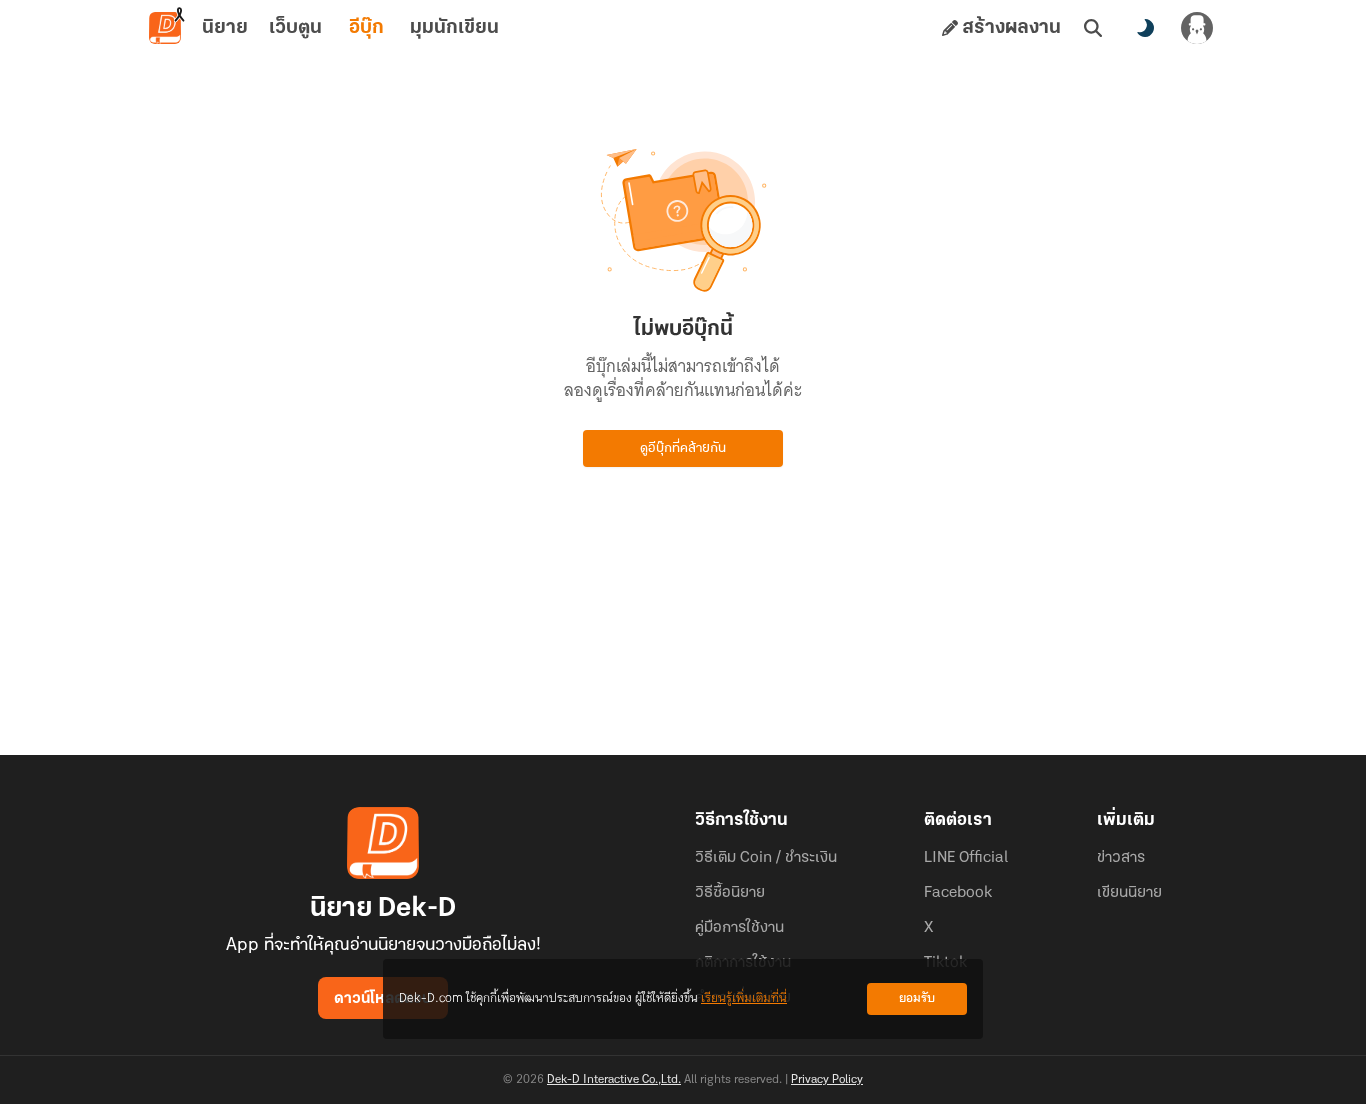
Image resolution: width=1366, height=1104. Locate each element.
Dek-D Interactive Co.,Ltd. (614, 1080)
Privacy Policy (827, 1080)
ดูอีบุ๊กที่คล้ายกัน (683, 448)
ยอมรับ (917, 998)
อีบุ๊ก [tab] (366, 28)
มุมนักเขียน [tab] (454, 28)
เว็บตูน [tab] (295, 28)
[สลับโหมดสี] (1145, 28)
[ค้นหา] (1093, 28)
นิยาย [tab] (225, 28)
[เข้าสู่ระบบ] (1197, 28)
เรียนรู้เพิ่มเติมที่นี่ (744, 998)
